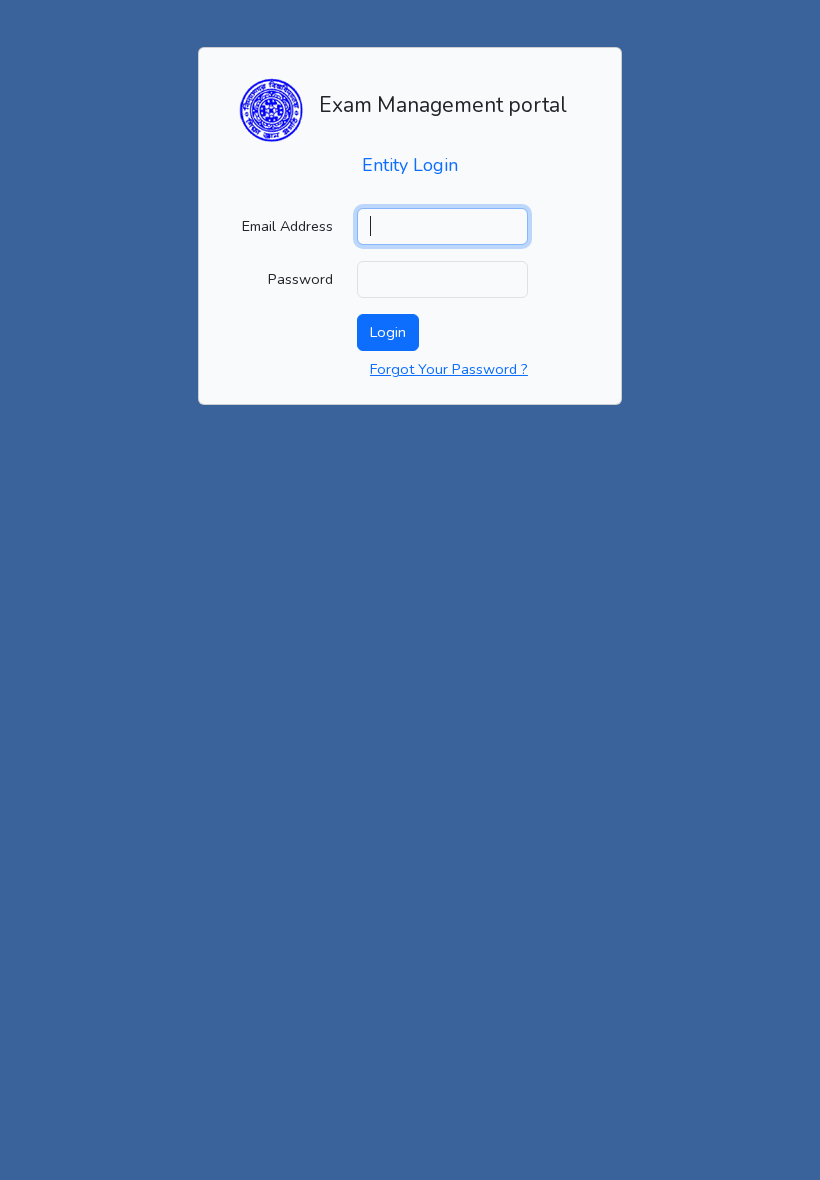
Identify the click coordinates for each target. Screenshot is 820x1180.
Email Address (287, 226)
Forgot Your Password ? (449, 369)
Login (388, 332)
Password (300, 279)
